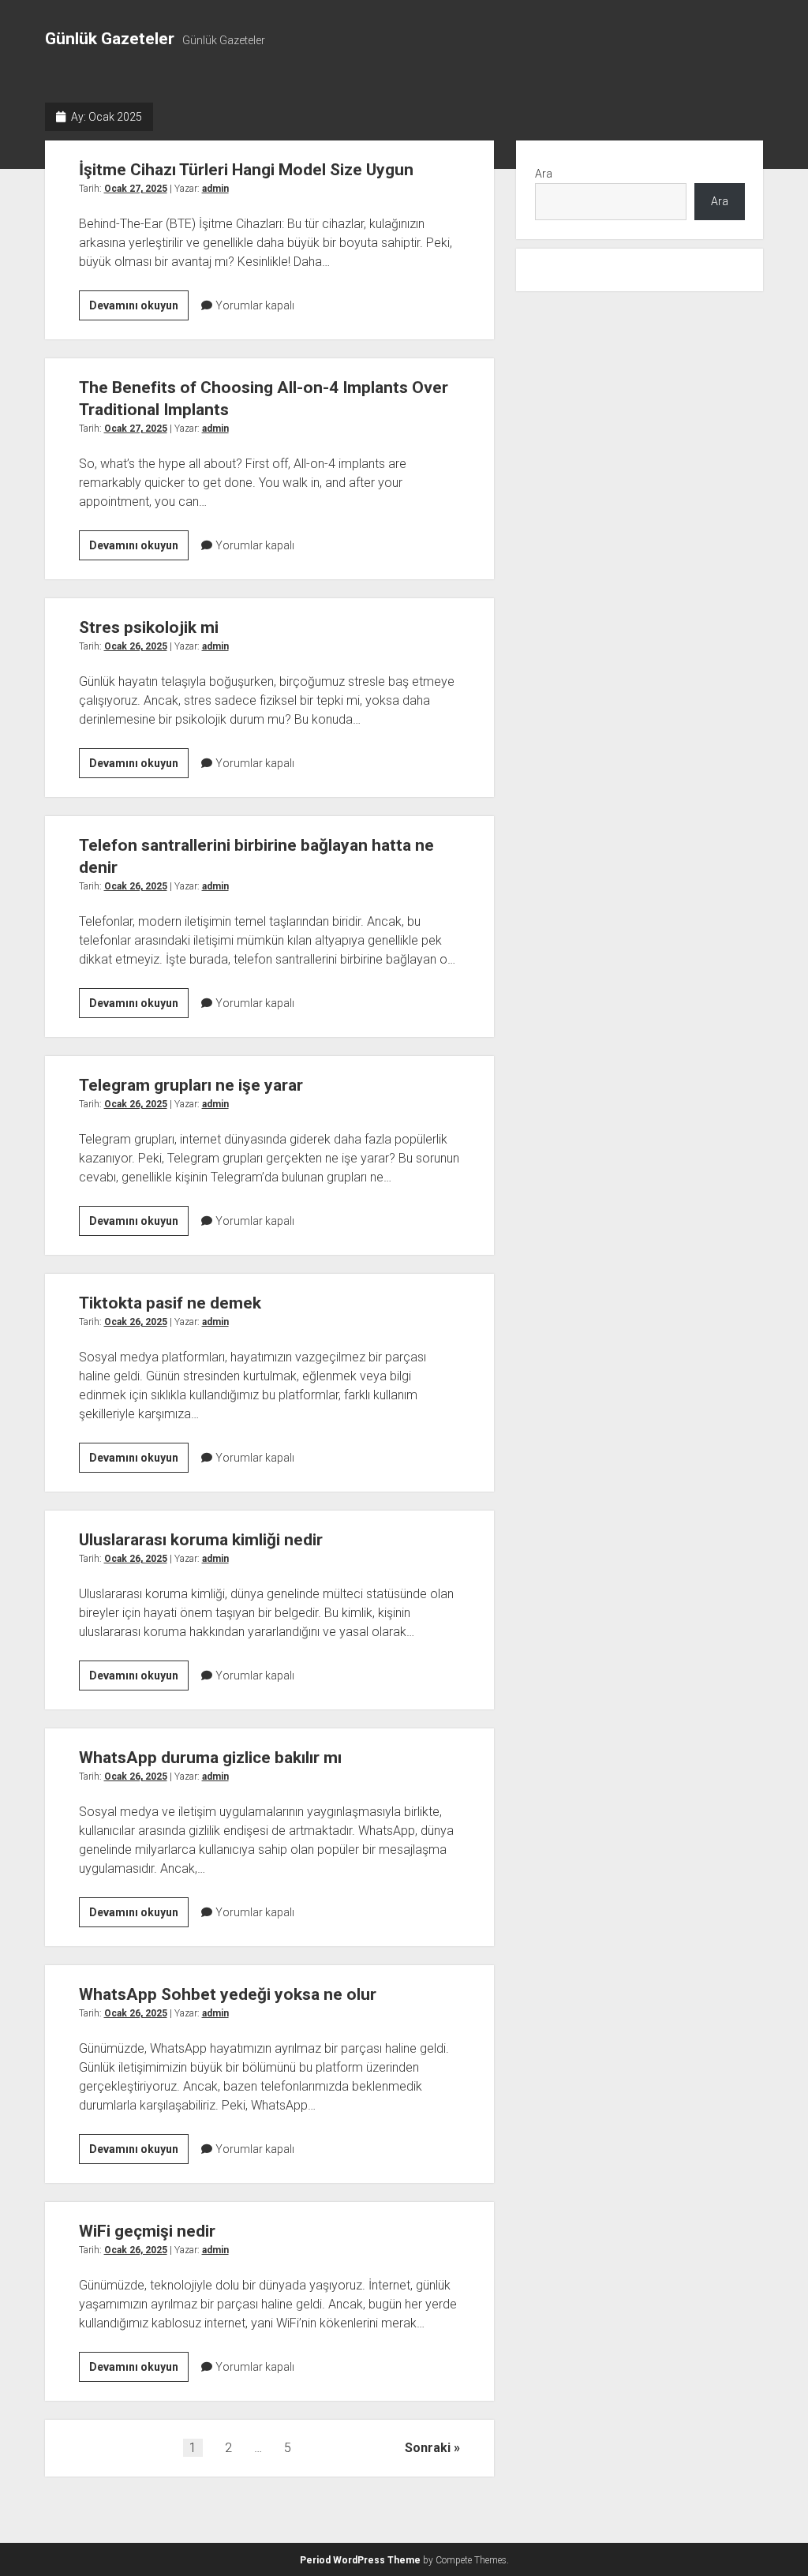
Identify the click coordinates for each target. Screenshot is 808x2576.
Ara (544, 174)
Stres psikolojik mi (149, 627)
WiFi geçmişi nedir (147, 2231)
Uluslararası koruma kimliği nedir (201, 1540)
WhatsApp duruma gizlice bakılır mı (210, 1758)
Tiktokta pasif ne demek (170, 1303)
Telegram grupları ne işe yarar (191, 1085)
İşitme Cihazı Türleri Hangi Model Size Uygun (246, 170)
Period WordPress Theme (360, 2560)
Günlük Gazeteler (110, 39)
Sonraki (428, 2448)
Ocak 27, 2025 (136, 189)
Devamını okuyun (139, 309)
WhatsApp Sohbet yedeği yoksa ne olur (228, 1994)
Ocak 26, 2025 (136, 646)
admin (215, 189)
